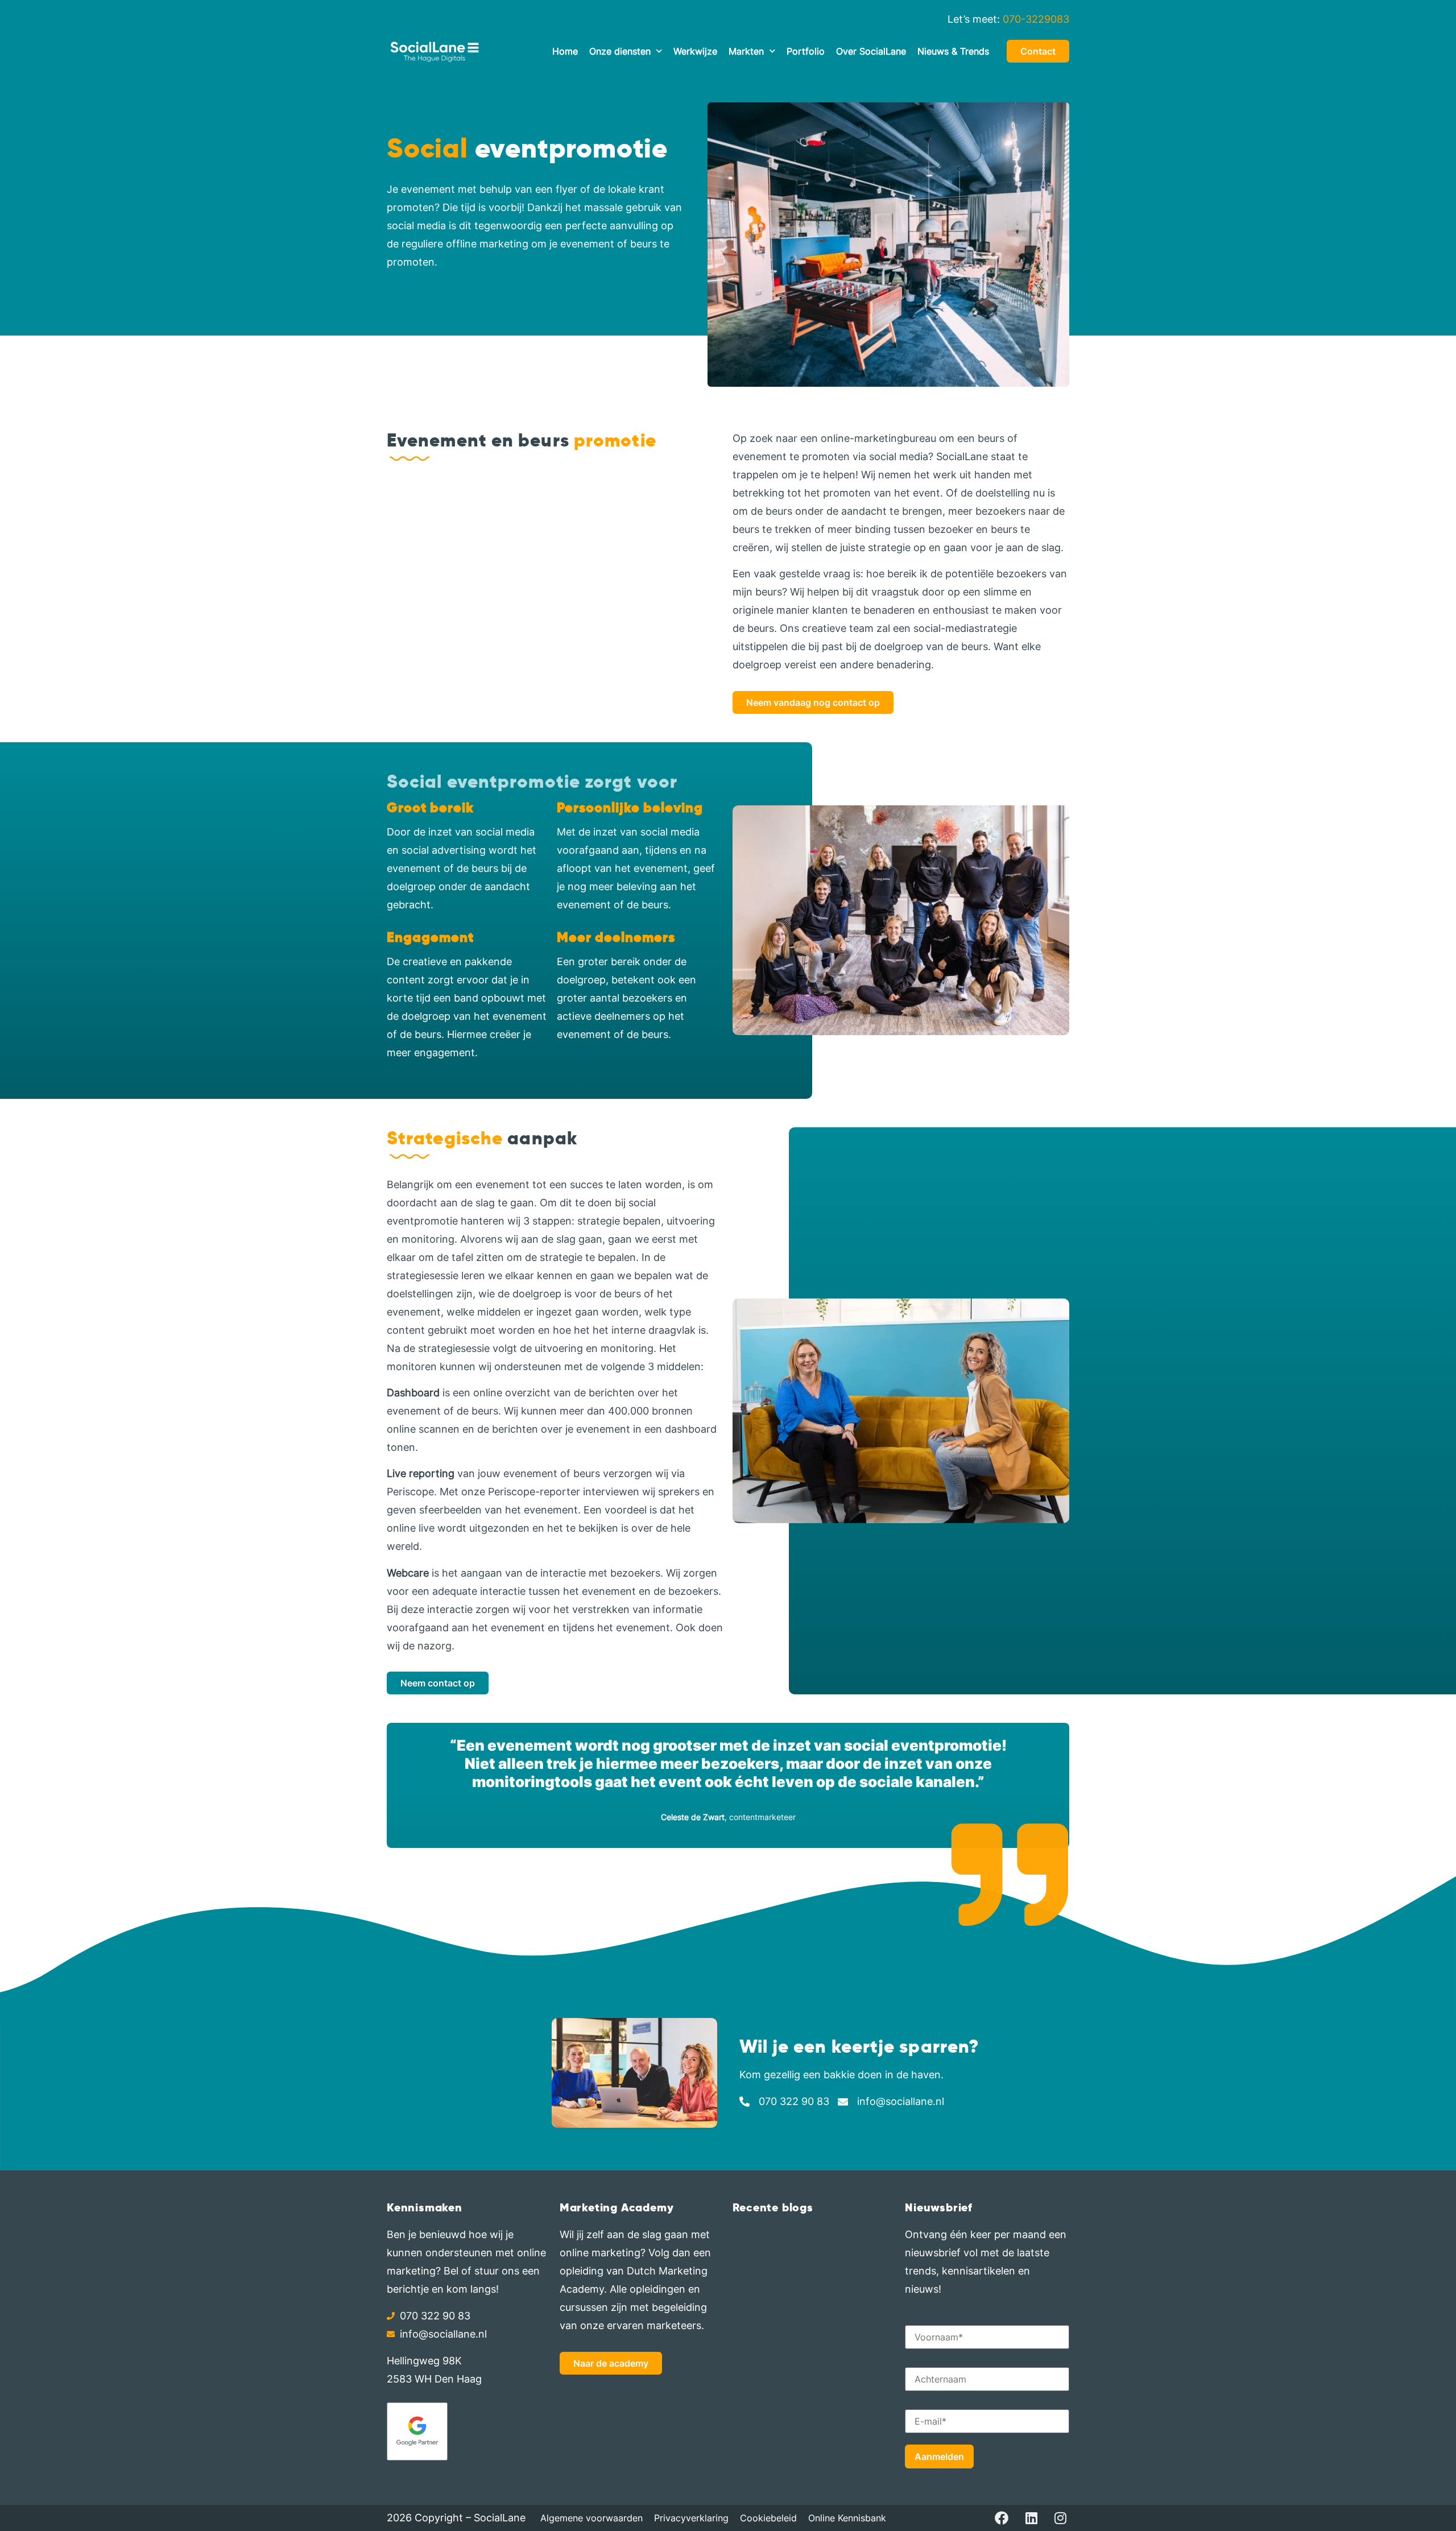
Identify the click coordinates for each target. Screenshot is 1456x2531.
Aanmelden (939, 2456)
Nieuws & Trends (953, 51)
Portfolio (806, 51)
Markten (746, 51)
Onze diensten (620, 51)
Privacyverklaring (691, 2518)
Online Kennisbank (847, 2518)
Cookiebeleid (768, 2518)
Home (565, 51)
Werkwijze (695, 51)
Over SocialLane (871, 51)
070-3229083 (1036, 19)
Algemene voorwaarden (591, 2518)
